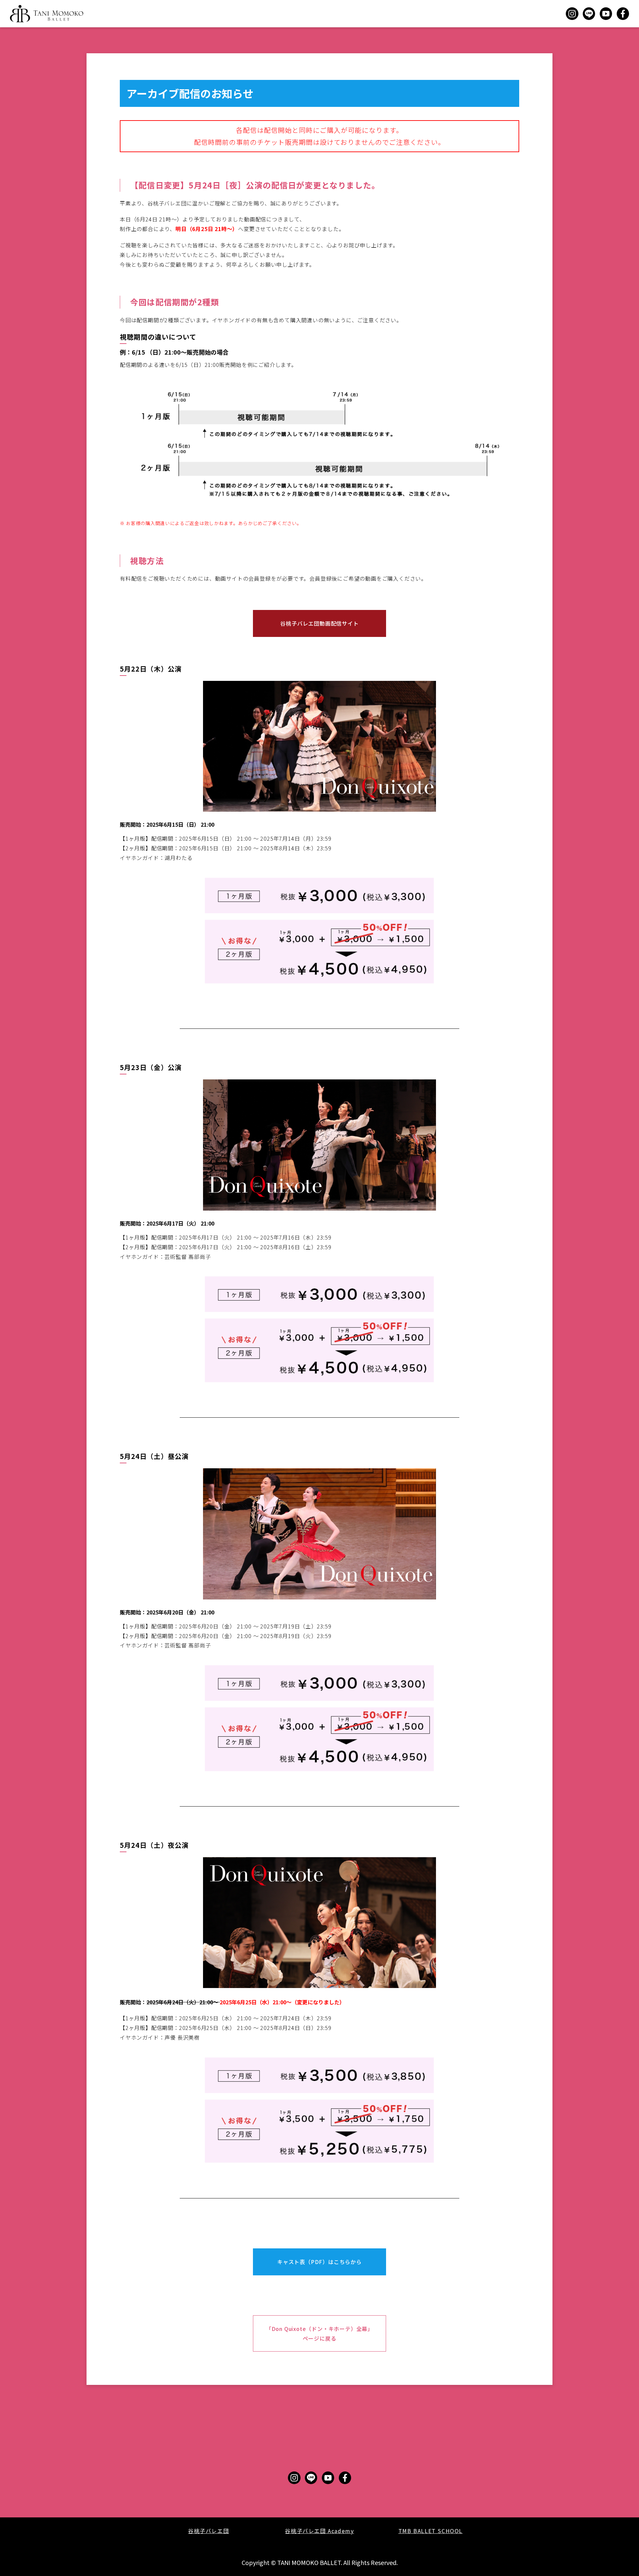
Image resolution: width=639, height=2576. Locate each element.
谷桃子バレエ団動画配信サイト (319, 623)
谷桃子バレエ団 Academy (319, 2531)
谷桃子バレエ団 (209, 2531)
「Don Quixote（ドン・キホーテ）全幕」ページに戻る (319, 2333)
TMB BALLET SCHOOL (430, 2531)
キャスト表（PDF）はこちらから (319, 2262)
